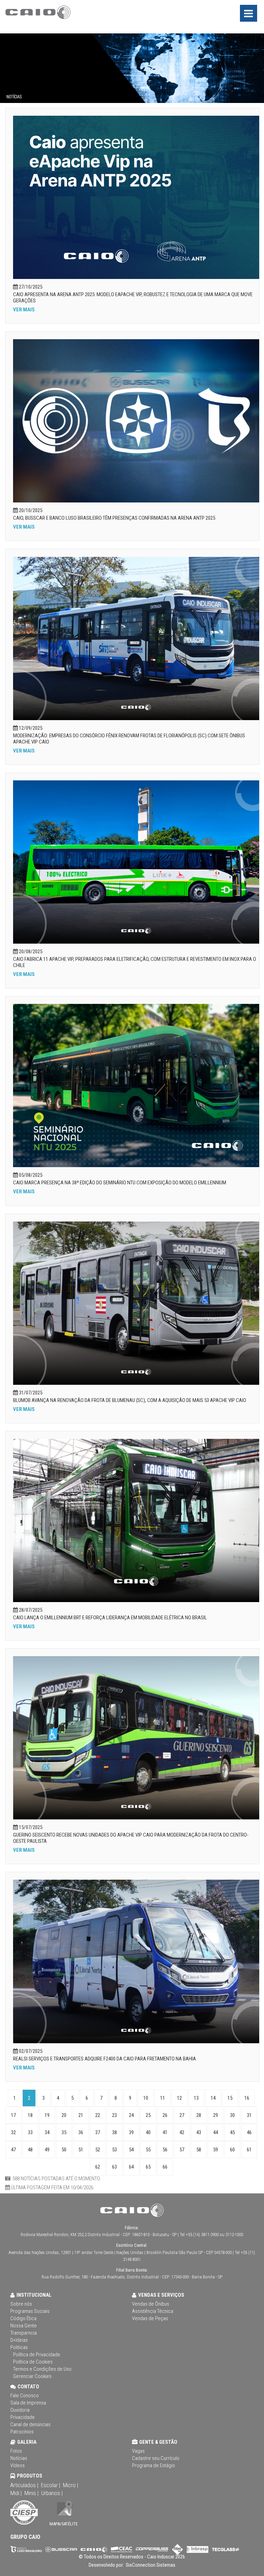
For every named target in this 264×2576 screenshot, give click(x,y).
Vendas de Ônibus (151, 2304)
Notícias (19, 2458)
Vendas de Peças (150, 2318)
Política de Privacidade (37, 2355)
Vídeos (18, 2465)
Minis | (31, 2493)
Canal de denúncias (30, 2424)
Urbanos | (52, 2493)
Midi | (16, 2493)
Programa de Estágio (153, 2465)
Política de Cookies (33, 2362)
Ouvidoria (20, 2410)
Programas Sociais (30, 2311)
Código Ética (23, 2318)
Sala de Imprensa (28, 2403)
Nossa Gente (24, 2326)
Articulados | (24, 2485)
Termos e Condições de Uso (42, 2369)
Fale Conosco (25, 2396)
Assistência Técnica (153, 2311)
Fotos (16, 2451)
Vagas (138, 2451)
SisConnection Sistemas (150, 2565)
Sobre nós (21, 2304)
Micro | (70, 2485)
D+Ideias (19, 2340)
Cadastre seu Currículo (156, 2458)
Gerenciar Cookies (32, 2376)
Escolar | (51, 2485)
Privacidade (23, 2417)
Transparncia (24, 2333)
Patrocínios (22, 2432)
